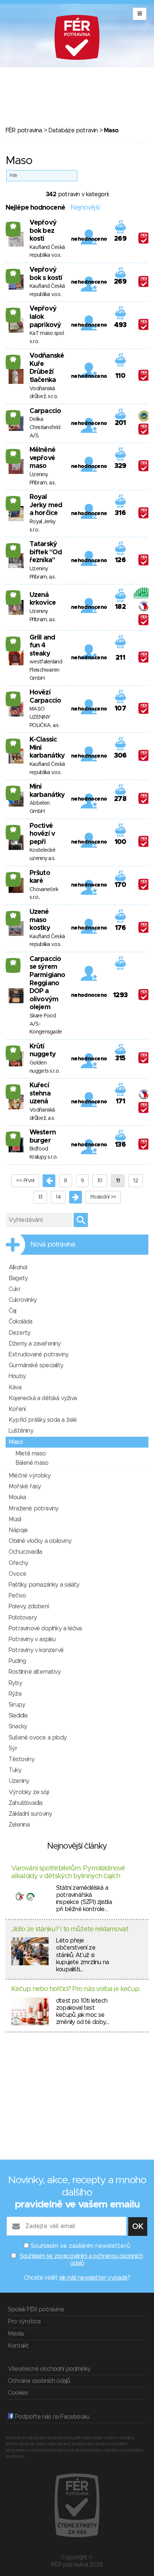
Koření (17, 1409)
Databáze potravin (73, 130)
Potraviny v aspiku (32, 1639)
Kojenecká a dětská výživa (43, 1398)
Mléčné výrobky (30, 1476)
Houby (17, 1376)
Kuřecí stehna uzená (40, 1093)
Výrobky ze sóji (29, 1792)
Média (16, 2334)
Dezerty (19, 1333)
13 (40, 1197)
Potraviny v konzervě (36, 1650)
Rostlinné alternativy (35, 1672)
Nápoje (18, 1530)
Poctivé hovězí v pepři (42, 834)
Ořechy (18, 1563)
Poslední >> (103, 1197)
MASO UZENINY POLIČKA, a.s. (44, 717)
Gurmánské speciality (36, 1365)
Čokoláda (21, 1322)
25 (13, 226)
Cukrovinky (23, 1300)
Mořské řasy (25, 1486)
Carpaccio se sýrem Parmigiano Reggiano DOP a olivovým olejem (47, 983)
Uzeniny (19, 1781)
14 (58, 1197)
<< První (25, 1181)
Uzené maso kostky (40, 920)
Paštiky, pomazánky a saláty (44, 1585)
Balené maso (32, 1463)
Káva (15, 1387)
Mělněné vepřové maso (42, 458)
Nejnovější (85, 208)
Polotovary (23, 1618)
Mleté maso (30, 1454)
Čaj (13, 1311)
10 (100, 1181)
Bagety (18, 1278)
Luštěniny (21, 1431)
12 (135, 1181)
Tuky (15, 1770)
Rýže (15, 1694)
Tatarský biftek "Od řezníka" (46, 552)
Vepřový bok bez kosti (43, 231)
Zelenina (19, 1825)
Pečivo (17, 1596)
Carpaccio (45, 411)
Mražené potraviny (33, 1509)
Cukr (15, 1289)
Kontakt (18, 2346)
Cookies (18, 2393)
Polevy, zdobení (29, 1606)
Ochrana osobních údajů (39, 2381)
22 (13, 962)
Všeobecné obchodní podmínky (49, 2369)
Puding (17, 1661)
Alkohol (18, 1267)
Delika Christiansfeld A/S (45, 427)
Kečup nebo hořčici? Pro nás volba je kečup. (76, 1989)
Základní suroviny (30, 1814)
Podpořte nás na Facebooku (51, 2417)
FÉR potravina (24, 130)
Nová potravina (53, 1245)
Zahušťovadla (25, 1803)
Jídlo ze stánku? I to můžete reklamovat (70, 1929)
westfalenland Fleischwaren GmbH (46, 670)
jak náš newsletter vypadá (93, 2278)
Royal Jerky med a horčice (46, 505)
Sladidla (18, 1716)
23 (13, 641)
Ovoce (17, 1574)
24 (13, 415)
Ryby (15, 1683)
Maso (16, 1442)
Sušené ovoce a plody (38, 1738)
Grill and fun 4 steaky (42, 646)
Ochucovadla (25, 1552)
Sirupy (17, 1705)
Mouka (17, 1497)
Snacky (18, 1726)
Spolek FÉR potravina (36, 2310)
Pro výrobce (24, 2321)
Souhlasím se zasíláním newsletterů (80, 2246)
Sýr (13, 1748)
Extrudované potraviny (38, 1355)
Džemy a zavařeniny (35, 1344)
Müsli (15, 1519)
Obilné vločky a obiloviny (40, 1541)
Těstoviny (21, 1759)
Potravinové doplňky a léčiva (45, 1629)
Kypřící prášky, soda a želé (43, 1420)
